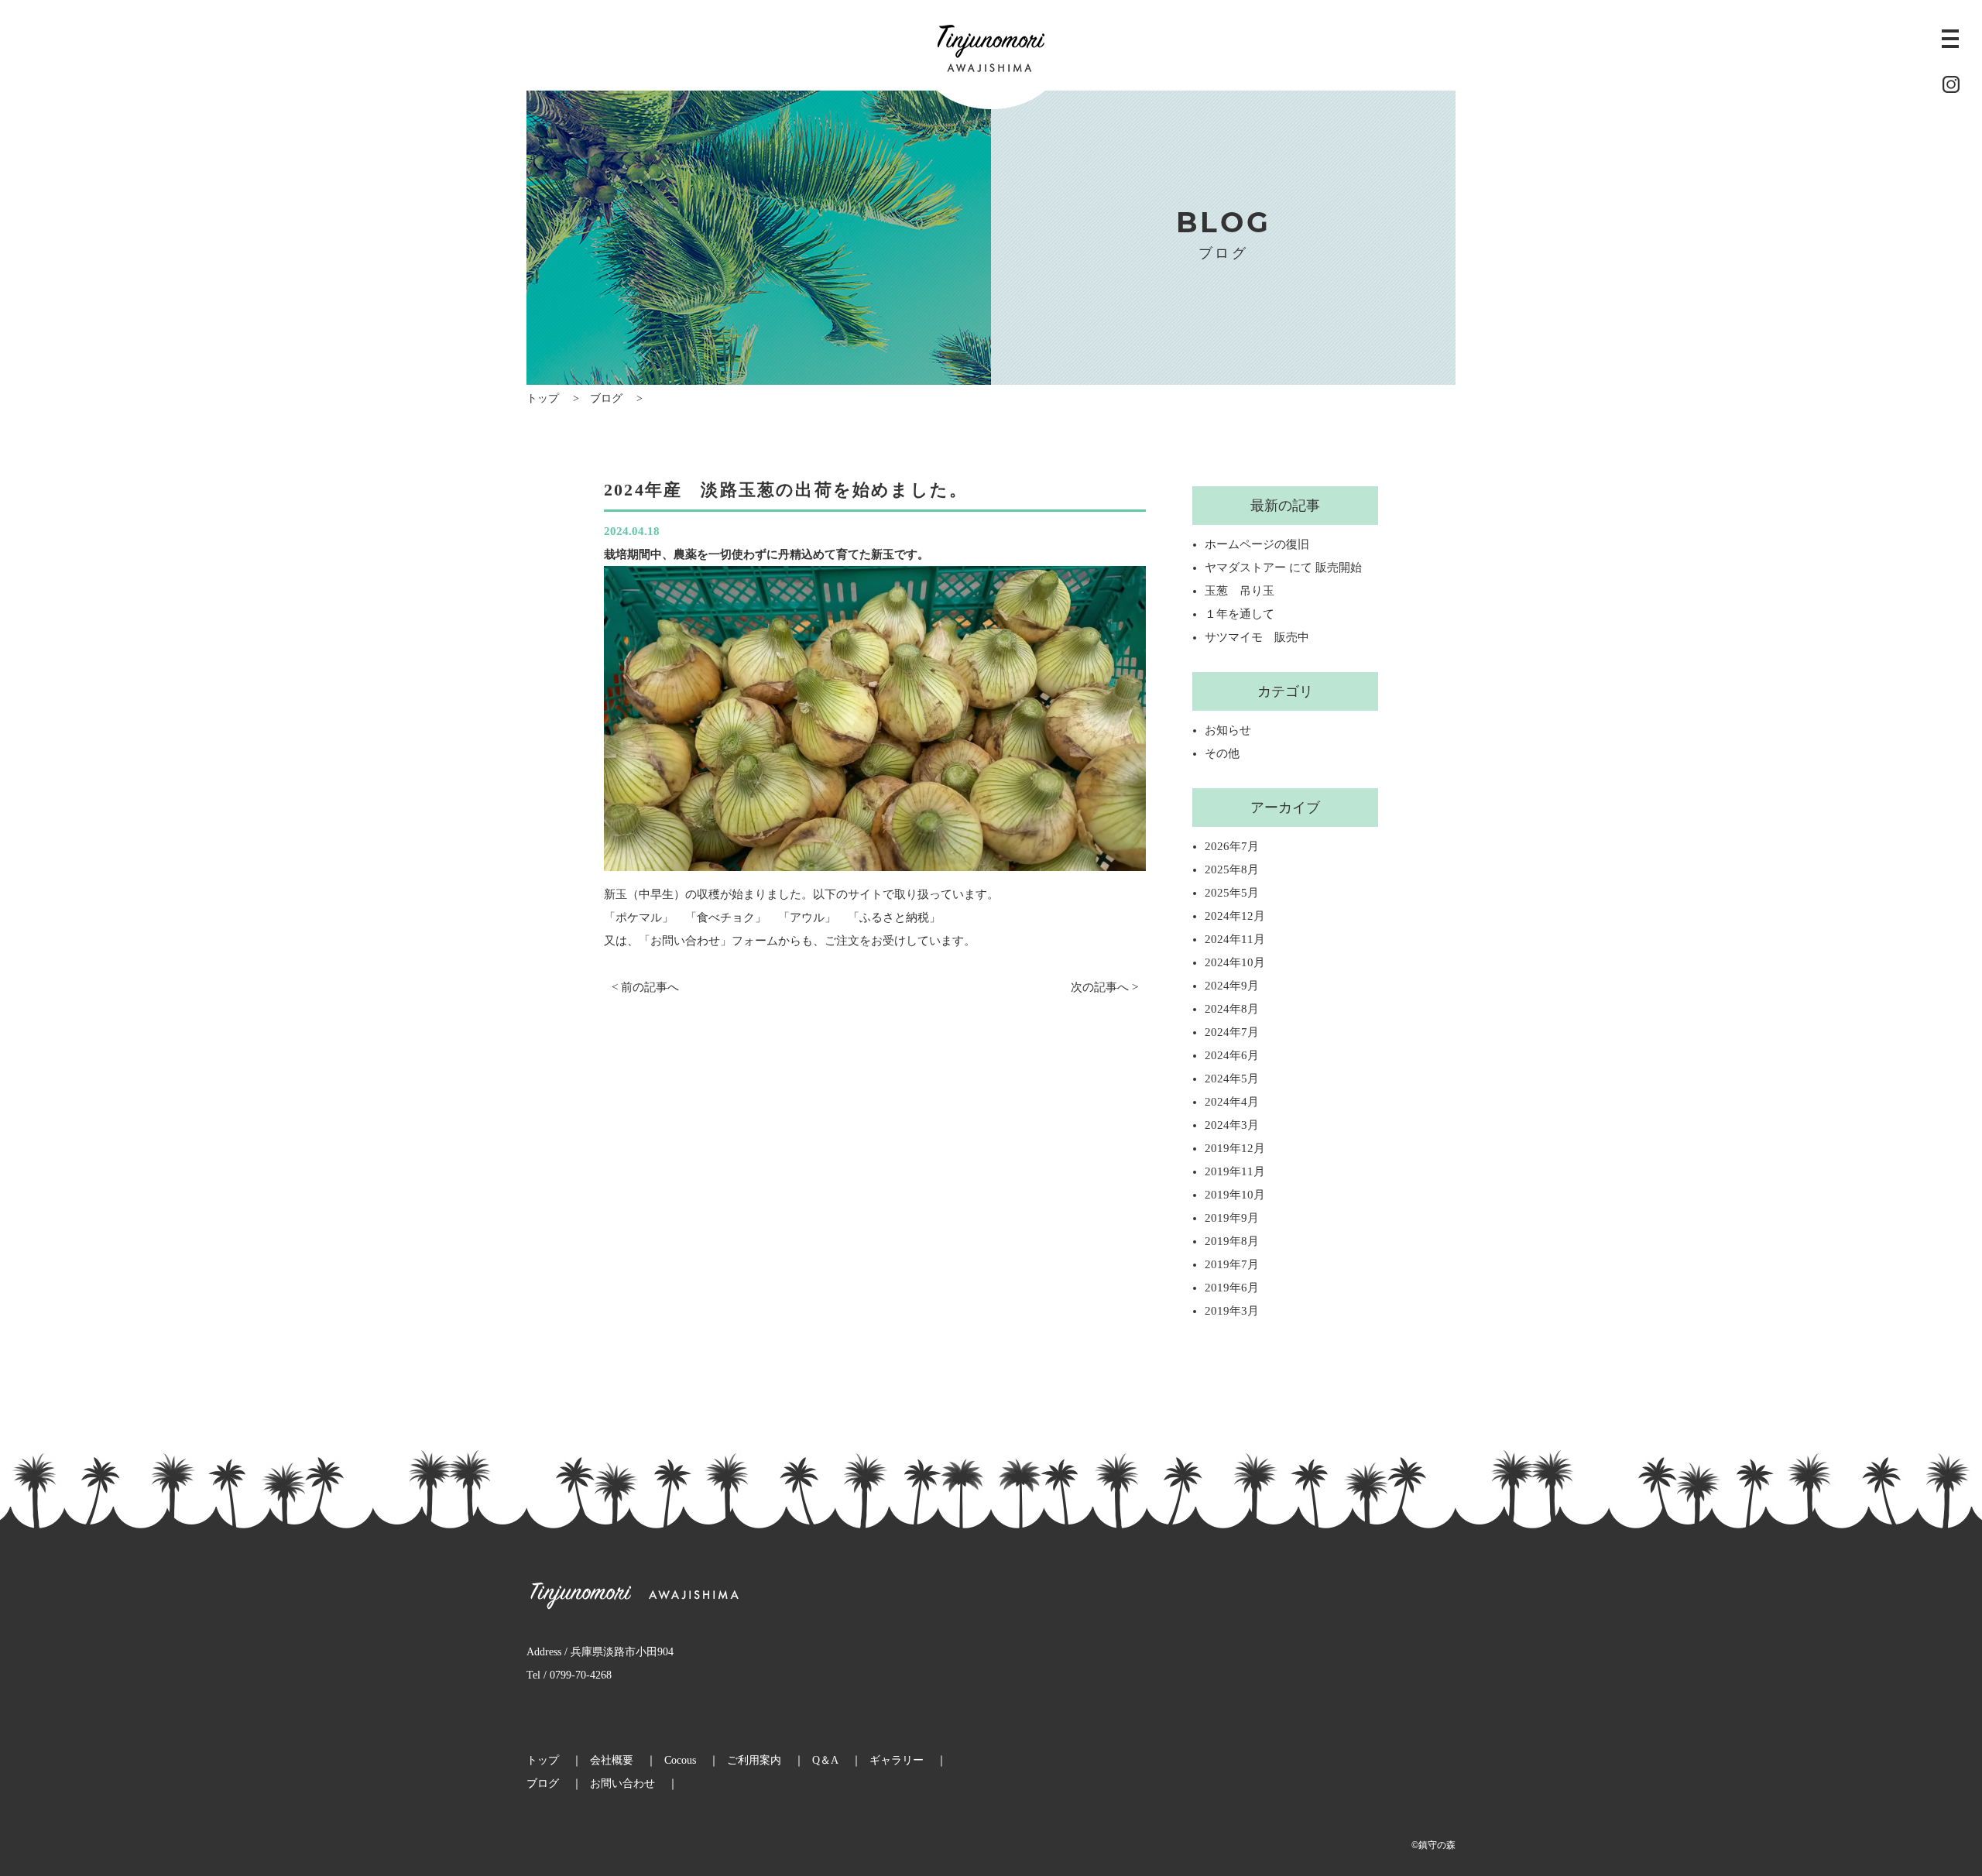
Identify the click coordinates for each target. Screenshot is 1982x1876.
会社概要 (612, 1760)
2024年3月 (1232, 1125)
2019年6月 (1232, 1288)
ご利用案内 (754, 1760)
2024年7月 (1232, 1032)
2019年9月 (1232, 1218)
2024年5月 (1232, 1079)
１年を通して (1240, 614)
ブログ (606, 398)
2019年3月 (1232, 1311)
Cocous (680, 1760)
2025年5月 (1232, 893)
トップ (543, 398)
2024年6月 (1232, 1055)
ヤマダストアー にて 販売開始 (1283, 568)
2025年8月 (1232, 869)
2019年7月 (1232, 1264)
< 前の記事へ (645, 987)
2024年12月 (1235, 916)
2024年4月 (1232, 1102)
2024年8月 (1232, 1009)
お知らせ (1228, 730)
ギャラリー (897, 1760)
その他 (1222, 753)
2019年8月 (1232, 1241)
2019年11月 (1235, 1171)
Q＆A (825, 1760)
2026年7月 (1232, 846)
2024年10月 (1235, 962)
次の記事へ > (1104, 987)
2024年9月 (1232, 986)
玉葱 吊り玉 (1240, 591)
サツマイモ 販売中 (1257, 637)
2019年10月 (1235, 1195)
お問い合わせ (622, 1783)
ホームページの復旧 (1257, 544)
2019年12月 (1235, 1148)
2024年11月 (1235, 939)
